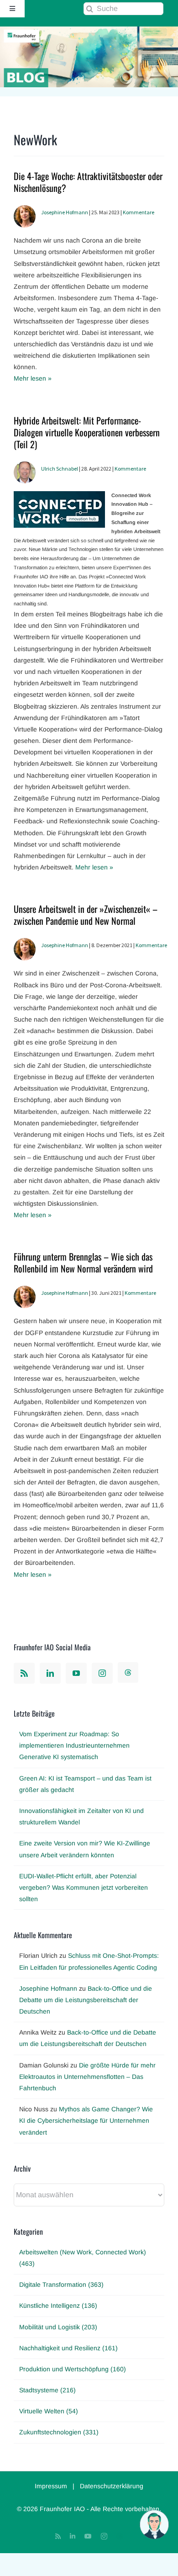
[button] (154, 2524)
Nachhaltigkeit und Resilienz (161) (68, 2348)
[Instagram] (102, 1673)
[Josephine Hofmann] (25, 211)
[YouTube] (76, 1673)
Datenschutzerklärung (112, 2486)
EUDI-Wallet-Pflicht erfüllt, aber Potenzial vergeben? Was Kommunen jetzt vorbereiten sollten (84, 1887)
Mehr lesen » (33, 378)
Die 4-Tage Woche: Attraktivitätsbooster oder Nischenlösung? (88, 182)
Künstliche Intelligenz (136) (58, 2306)
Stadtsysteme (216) (47, 2390)
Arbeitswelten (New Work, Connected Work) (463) (83, 2258)
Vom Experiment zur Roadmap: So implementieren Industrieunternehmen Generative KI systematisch (74, 1745)
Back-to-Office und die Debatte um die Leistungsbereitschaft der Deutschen (86, 2000)
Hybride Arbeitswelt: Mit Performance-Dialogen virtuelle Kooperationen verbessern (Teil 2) (87, 432)
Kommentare (139, 212)
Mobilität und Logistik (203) (58, 2327)
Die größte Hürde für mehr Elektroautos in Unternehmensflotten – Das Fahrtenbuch (87, 2077)
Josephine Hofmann (65, 212)
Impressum (51, 2486)
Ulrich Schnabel (60, 469)
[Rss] (24, 1673)
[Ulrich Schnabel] (25, 467)
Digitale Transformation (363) (61, 2284)
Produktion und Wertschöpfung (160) (73, 2369)
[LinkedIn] (50, 1673)
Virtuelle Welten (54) (49, 2411)
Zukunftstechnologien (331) (59, 2432)
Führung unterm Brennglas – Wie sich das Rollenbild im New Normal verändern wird (83, 1262)
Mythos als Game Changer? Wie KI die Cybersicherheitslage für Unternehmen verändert (86, 2120)
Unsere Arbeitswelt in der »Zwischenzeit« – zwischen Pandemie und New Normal (86, 915)
